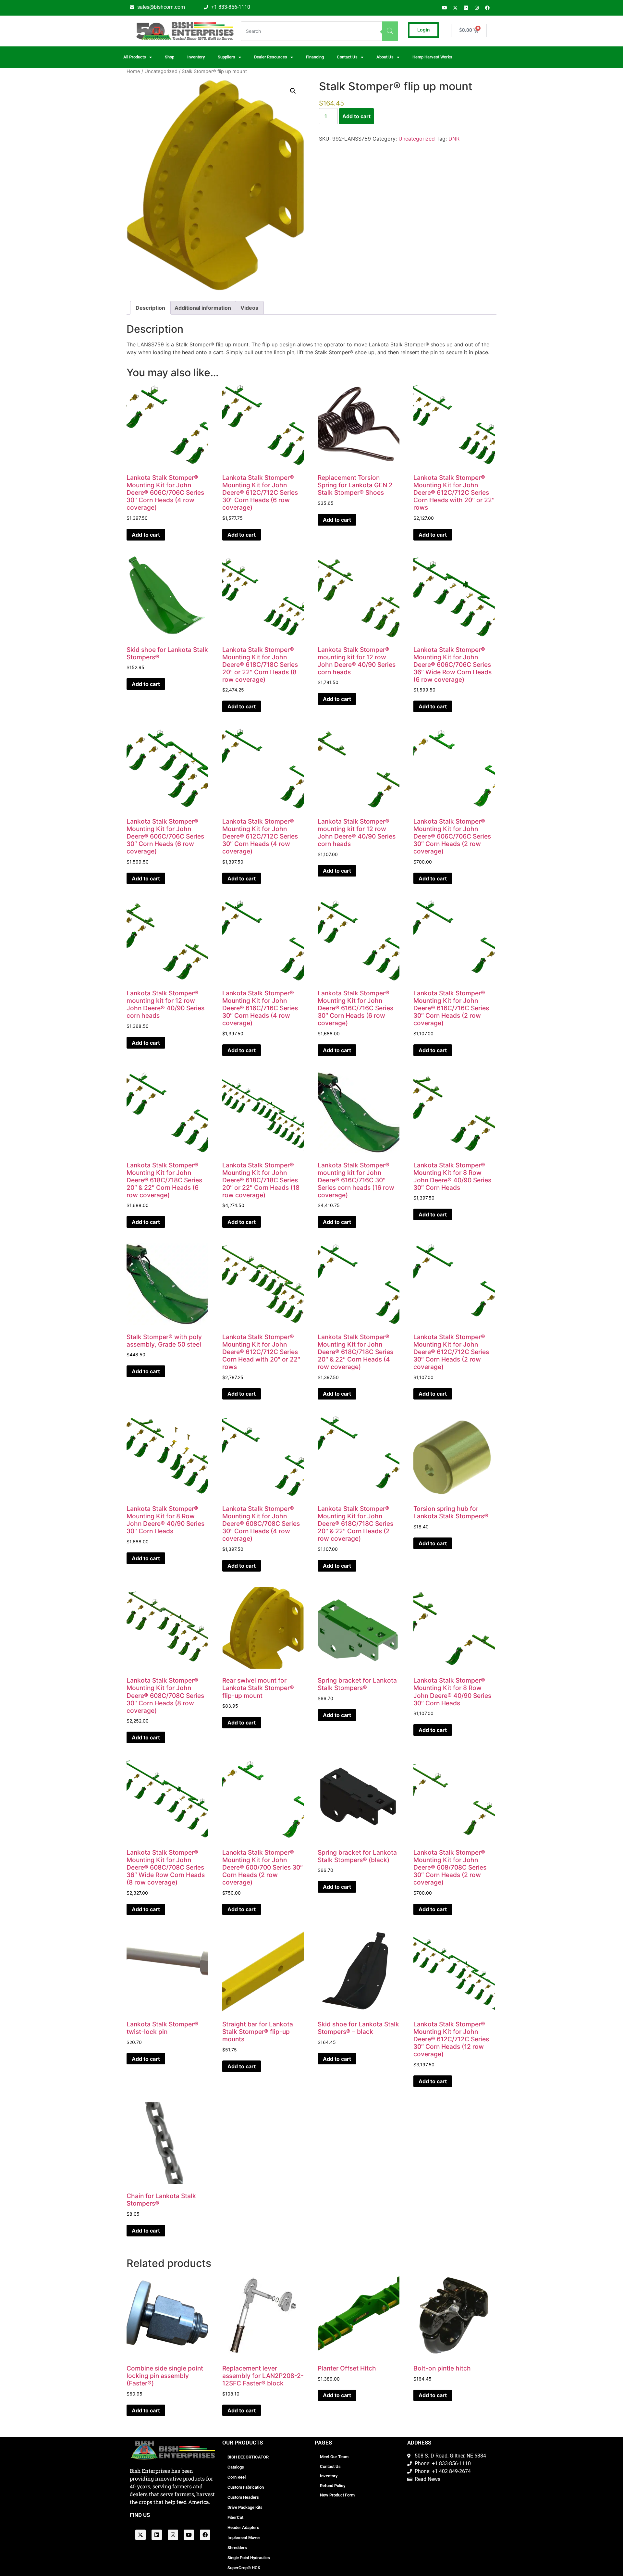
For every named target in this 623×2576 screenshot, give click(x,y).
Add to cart (356, 116)
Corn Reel (237, 2477)
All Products (135, 57)
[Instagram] (477, 8)
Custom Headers (243, 2497)
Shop (170, 57)
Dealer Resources (271, 57)
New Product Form (337, 2495)
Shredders (237, 2548)
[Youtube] (445, 8)
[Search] (390, 31)
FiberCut (235, 2517)
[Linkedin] (466, 8)
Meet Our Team (334, 2457)
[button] (293, 91)
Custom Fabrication (246, 2487)
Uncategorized (161, 71)
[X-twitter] (455, 8)
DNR (454, 139)
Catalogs (236, 2467)
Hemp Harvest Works (432, 57)
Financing (315, 57)
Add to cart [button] (146, 535)
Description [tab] (150, 308)
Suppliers (226, 57)
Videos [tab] (249, 308)
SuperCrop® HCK (244, 2568)
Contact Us (330, 2466)
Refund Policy (333, 2486)
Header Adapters (243, 2527)
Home (133, 71)
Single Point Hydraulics (249, 2558)
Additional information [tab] (203, 308)
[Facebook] (487, 8)
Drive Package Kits (245, 2507)
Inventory (196, 57)
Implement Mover (244, 2538)
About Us (385, 57)
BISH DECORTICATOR (248, 2457)
